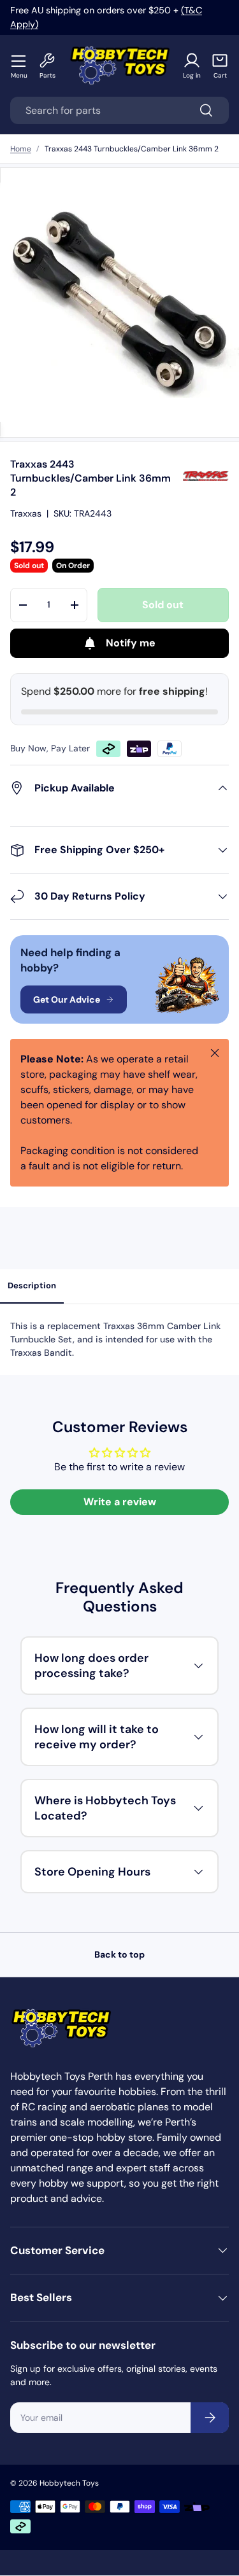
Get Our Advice (67, 999)
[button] (220, 66)
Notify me (131, 643)
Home (21, 149)
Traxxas (26, 513)
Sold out (163, 605)
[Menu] (19, 60)
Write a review (120, 1502)
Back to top (119, 1954)
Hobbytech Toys (69, 2483)
